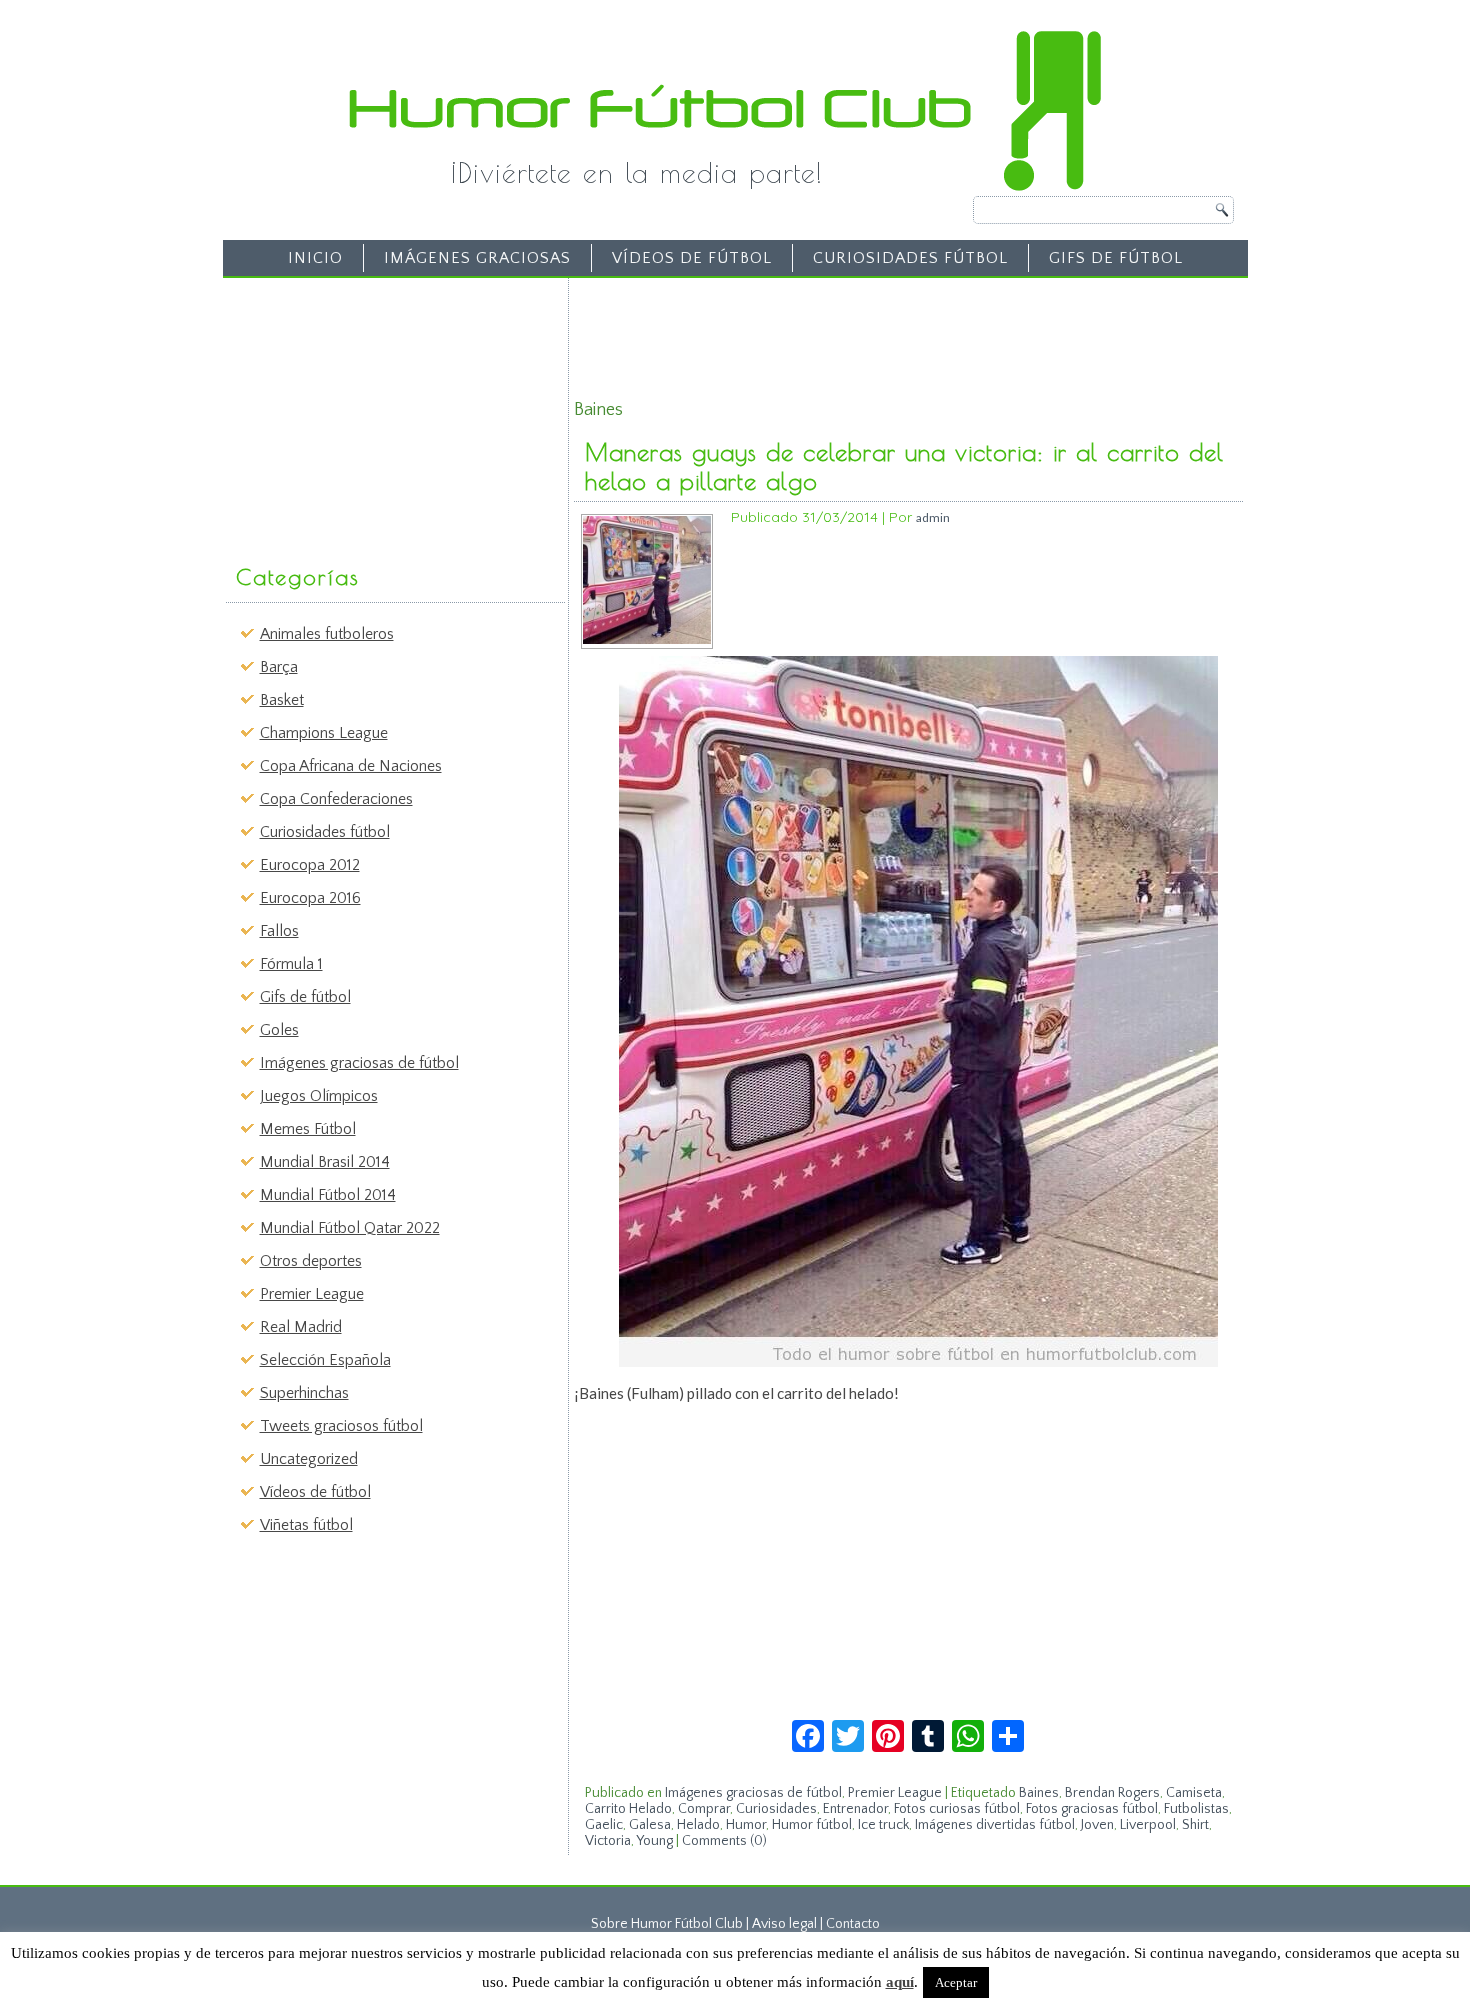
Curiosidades (776, 1809)
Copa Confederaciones (336, 799)
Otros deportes (311, 1261)
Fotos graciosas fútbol (1092, 1809)
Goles (279, 1030)
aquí (900, 1982)
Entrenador (855, 1809)
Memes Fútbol (308, 1129)
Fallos (279, 931)
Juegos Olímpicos (319, 1096)
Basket (282, 700)
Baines (1039, 1793)
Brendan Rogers (1112, 1793)
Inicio (315, 258)
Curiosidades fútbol (910, 258)
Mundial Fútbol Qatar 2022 (350, 1228)
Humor (746, 1825)
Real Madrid (301, 1327)
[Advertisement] (381, 411)
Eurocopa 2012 (310, 865)
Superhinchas (304, 1393)
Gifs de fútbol (1116, 258)
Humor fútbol (812, 1825)
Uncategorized (309, 1459)
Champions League (324, 733)
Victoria (608, 1841)
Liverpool (1148, 1825)
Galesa (650, 1825)
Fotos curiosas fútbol (957, 1809)
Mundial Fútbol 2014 (328, 1195)
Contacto (853, 1924)
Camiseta (1194, 1793)
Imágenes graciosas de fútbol (359, 1063)
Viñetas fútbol (306, 1525)
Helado (698, 1825)
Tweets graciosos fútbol (341, 1426)
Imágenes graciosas (477, 258)
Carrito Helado (628, 1809)
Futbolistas (1196, 1809)
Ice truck (883, 1825)
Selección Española (325, 1360)
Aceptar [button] (956, 1982)
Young (654, 1841)
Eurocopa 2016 (310, 898)
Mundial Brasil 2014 (325, 1162)
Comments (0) (724, 1841)
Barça (279, 667)
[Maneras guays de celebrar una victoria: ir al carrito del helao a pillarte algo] (647, 639)
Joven (1097, 1825)
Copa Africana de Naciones (351, 766)
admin (933, 517)
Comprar (704, 1809)
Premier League (312, 1294)
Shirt (1195, 1825)
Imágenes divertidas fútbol (995, 1825)
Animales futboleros (327, 634)
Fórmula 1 (291, 964)
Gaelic (604, 1825)
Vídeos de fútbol (692, 258)
